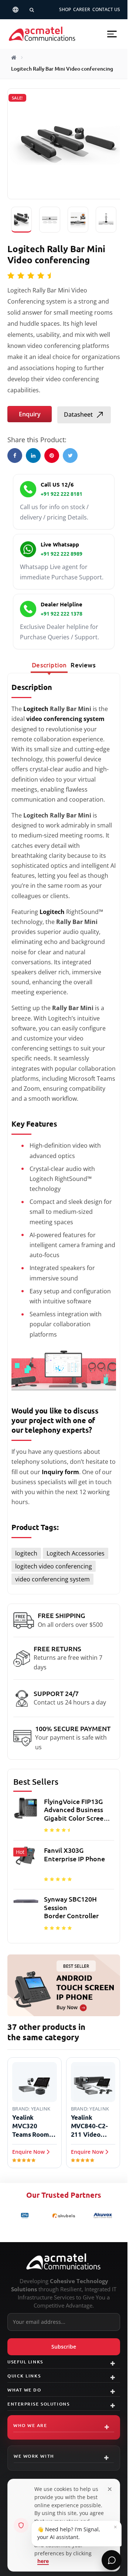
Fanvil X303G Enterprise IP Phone (74, 1854)
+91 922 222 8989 (62, 554)
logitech (26, 1553)
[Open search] (32, 10)
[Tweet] (70, 456)
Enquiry (30, 414)
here (43, 2561)
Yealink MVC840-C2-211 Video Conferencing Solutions (91, 2126)
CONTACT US (106, 9)
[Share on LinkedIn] (33, 456)
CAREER (82, 9)
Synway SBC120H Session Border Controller (71, 1907)
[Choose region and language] (16, 10)
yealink (41, 2109)
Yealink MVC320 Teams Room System (31, 2126)
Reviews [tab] (83, 665)
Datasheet (78, 414)
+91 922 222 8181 (62, 494)
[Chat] (112, 2560)
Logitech (36, 709)
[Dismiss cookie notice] (110, 2489)
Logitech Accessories (76, 1553)
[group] (64, 1866)
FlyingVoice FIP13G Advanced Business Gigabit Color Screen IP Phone (76, 1810)
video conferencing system (52, 1579)
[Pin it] (52, 456)
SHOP (65, 9)
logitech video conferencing (54, 1566)
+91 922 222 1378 (62, 614)
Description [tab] (49, 665)
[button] (112, 34)
